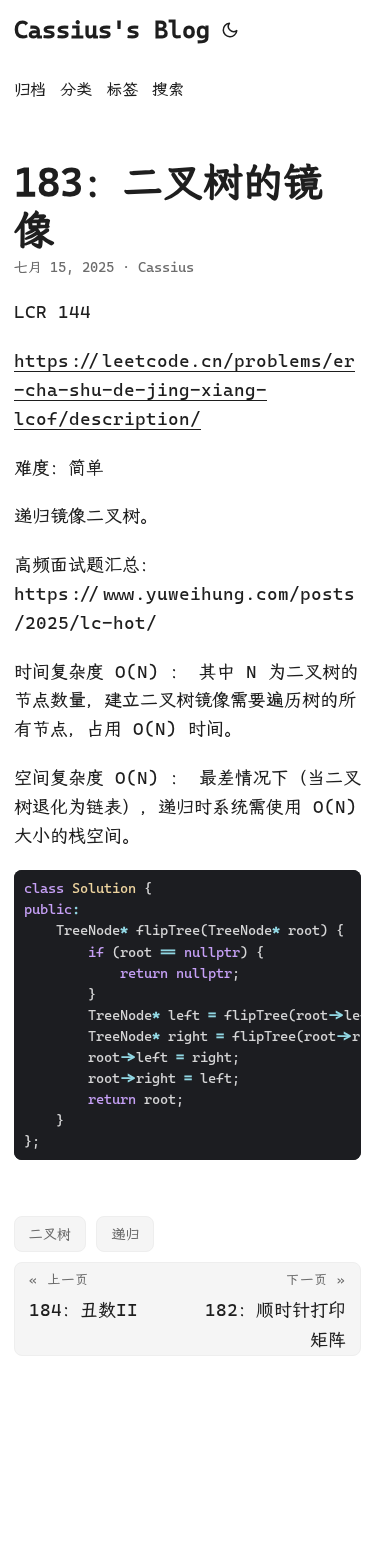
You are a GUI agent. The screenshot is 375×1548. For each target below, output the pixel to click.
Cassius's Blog (112, 30)
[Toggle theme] (230, 30)
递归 (125, 1234)
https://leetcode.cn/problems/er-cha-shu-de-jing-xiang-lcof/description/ (184, 389)
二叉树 (50, 1234)
